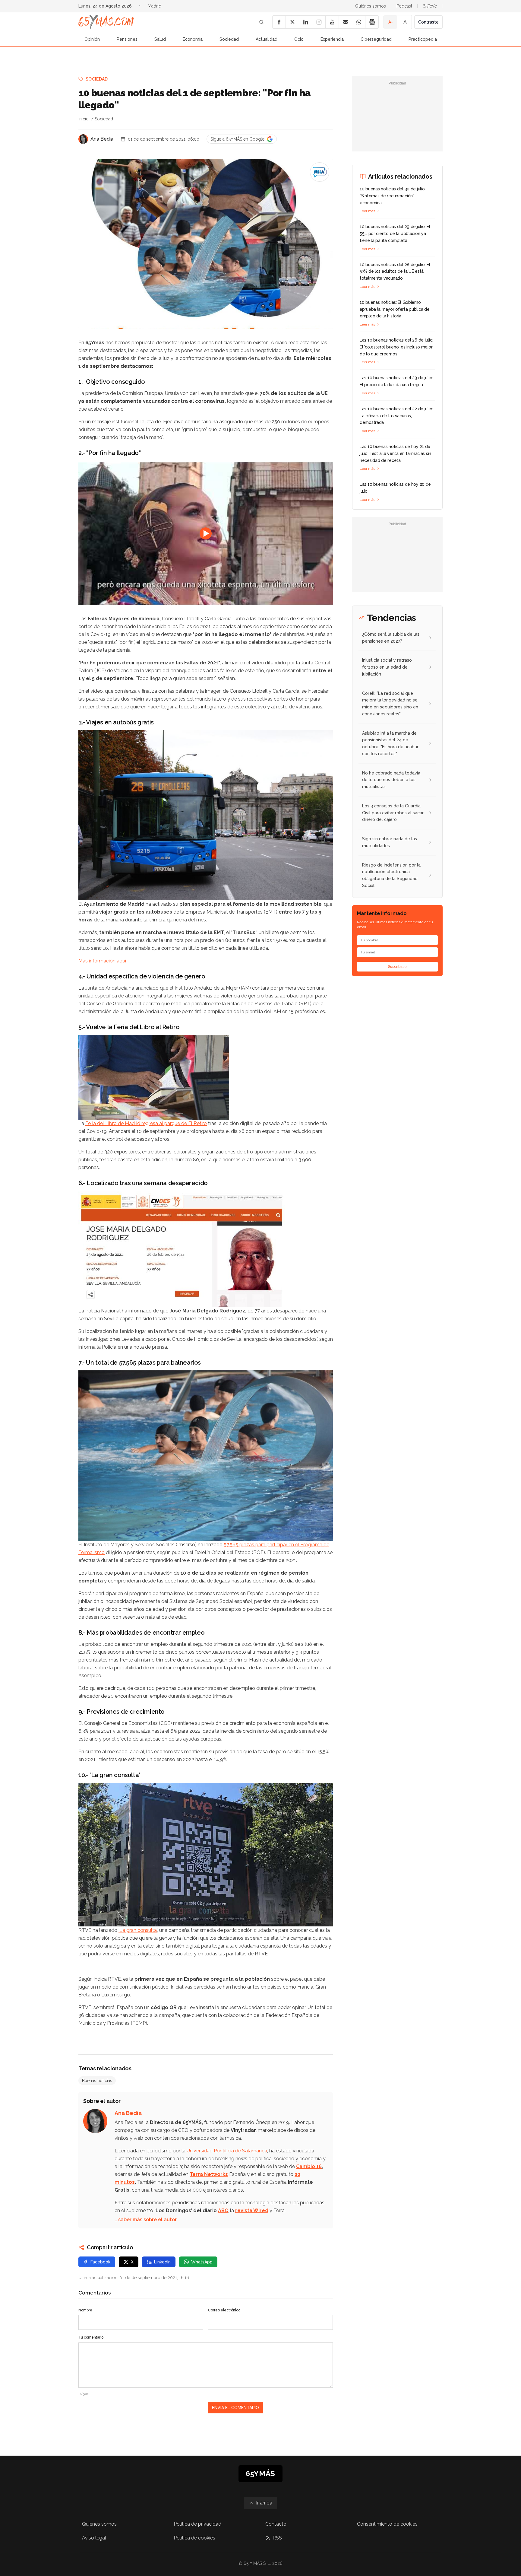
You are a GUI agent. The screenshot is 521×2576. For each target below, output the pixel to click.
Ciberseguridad (376, 39)
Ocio (299, 39)
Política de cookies (194, 2538)
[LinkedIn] (305, 22)
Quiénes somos (371, 6)
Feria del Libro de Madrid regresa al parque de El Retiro (146, 1123)
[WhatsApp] (358, 22)
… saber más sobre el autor (146, 2220)
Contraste (428, 22)
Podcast (404, 6)
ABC (223, 2210)
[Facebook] (279, 22)
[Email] (345, 22)
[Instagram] (319, 22)
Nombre (85, 2310)
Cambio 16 (309, 2166)
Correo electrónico (224, 2310)
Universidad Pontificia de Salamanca (227, 2151)
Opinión (92, 39)
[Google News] (372, 22)
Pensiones (127, 39)
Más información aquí (102, 961)
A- (391, 22)
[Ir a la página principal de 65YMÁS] (106, 22)
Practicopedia (423, 39)
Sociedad (229, 39)
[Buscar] (261, 22)
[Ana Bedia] (83, 139)
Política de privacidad (197, 2524)
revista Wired (252, 2210)
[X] (292, 22)
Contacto (276, 2524)
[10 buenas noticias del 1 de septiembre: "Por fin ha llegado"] (320, 172)
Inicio (84, 119)
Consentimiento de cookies (387, 2524)
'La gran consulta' (138, 1930)
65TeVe (430, 6)
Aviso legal (94, 2538)
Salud (160, 39)
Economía (193, 39)
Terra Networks (209, 2174)
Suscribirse (397, 967)
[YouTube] (332, 22)
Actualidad (267, 39)
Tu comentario (91, 2337)
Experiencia (332, 39)
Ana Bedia (102, 139)
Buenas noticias (97, 2081)
